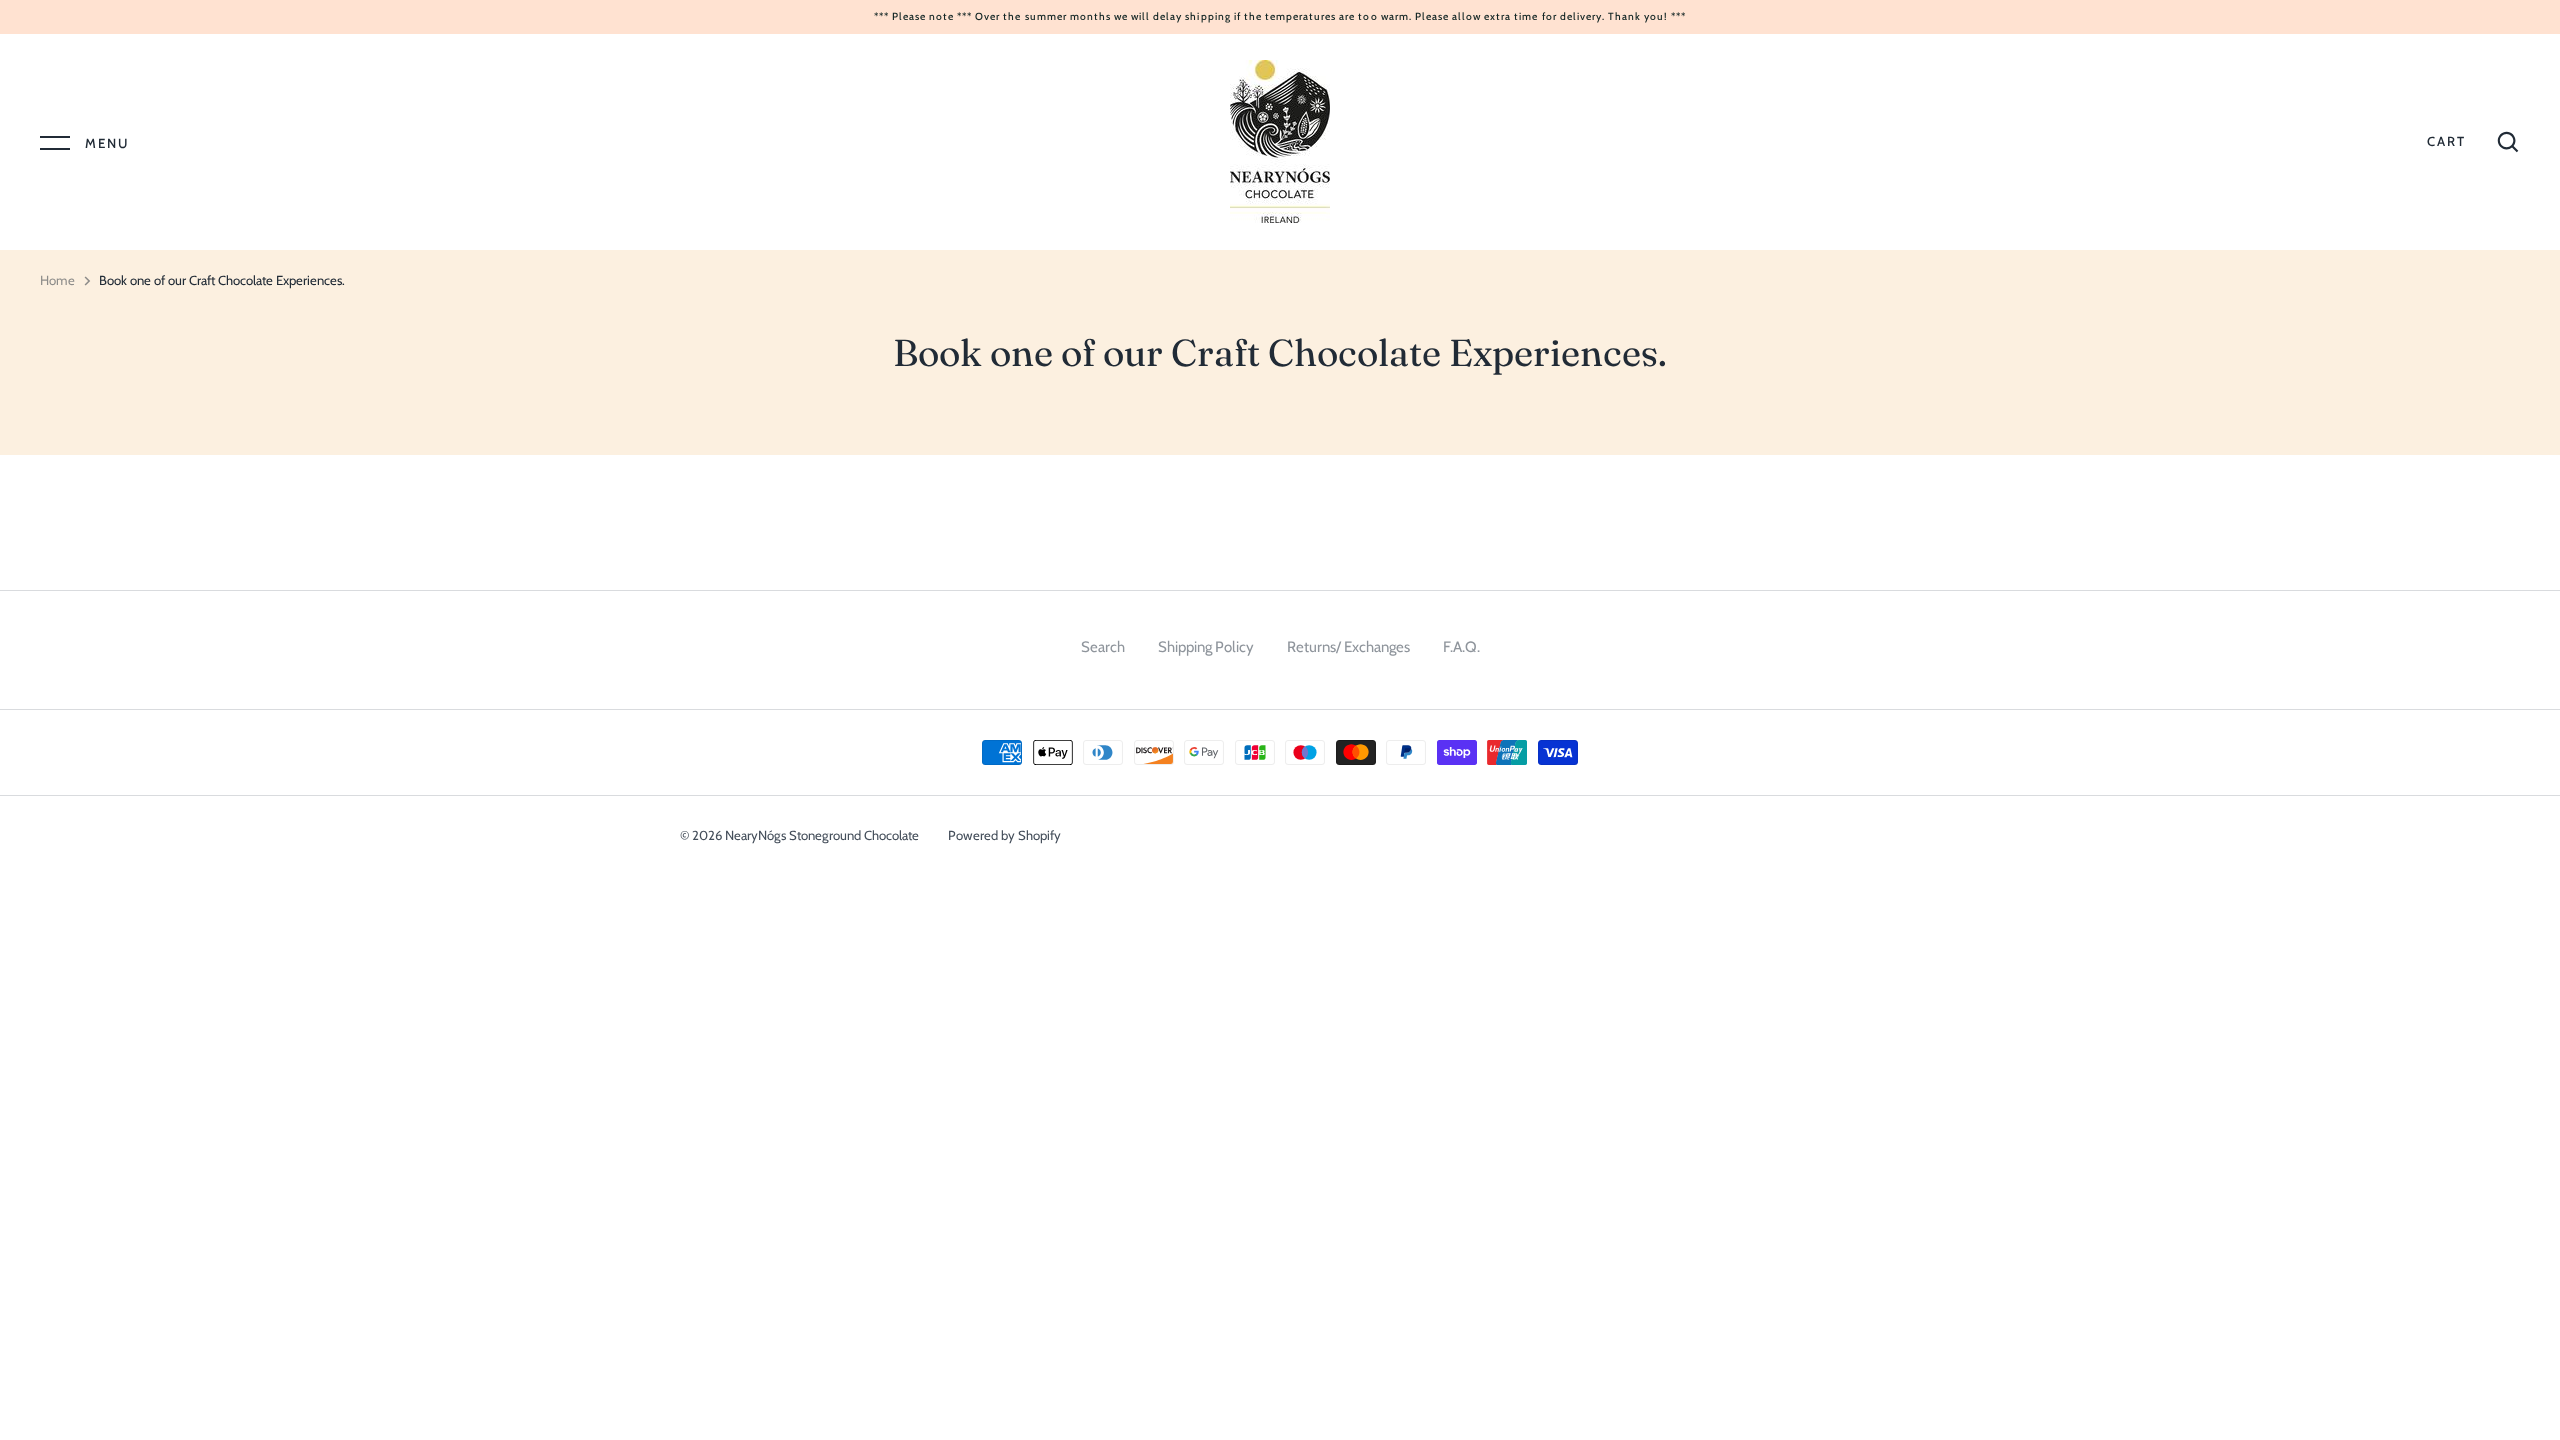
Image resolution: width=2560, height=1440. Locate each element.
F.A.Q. (1461, 647)
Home (57, 280)
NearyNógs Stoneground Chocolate (822, 835)
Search (1103, 647)
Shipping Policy (1206, 647)
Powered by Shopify (1004, 835)
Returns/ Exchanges (1348, 647)
